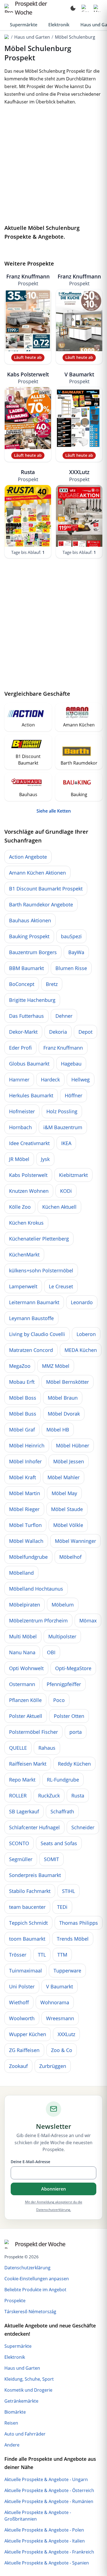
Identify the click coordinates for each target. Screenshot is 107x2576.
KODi (66, 1191)
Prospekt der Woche (40, 2244)
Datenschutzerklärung (27, 2268)
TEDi (62, 1907)
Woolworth (22, 2018)
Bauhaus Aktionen (30, 920)
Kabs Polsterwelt (28, 378)
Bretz (52, 984)
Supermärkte (24, 25)
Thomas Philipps (79, 1923)
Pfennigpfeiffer (64, 1684)
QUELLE (18, 1748)
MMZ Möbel (56, 1366)
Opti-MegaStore (73, 1668)
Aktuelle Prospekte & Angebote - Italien (45, 2541)
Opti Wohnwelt (26, 1668)
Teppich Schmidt (28, 1923)
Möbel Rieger (24, 1509)
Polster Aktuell (26, 1716)
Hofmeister (22, 1111)
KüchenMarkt (24, 1255)
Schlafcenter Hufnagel (34, 1827)
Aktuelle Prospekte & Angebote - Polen (44, 2530)
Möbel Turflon (25, 1525)
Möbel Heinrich (27, 1445)
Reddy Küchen (74, 1764)
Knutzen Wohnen (29, 1191)
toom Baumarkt (27, 1939)
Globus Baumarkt (29, 1064)
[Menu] (97, 8)
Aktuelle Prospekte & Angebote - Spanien (47, 2563)
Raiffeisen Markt (28, 1764)
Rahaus (47, 1748)
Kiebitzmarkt (73, 1175)
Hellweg (81, 1080)
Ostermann (22, 1684)
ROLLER (18, 1796)
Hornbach (20, 1127)
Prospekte (15, 2301)
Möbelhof (70, 1557)
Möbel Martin (25, 1493)
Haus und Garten (32, 37)
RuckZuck (49, 1796)
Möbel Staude (67, 1509)
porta (76, 1732)
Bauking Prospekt (29, 936)
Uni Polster (22, 1986)
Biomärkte (15, 2412)
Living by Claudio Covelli (37, 1334)
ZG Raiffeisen (24, 2050)
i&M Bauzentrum (63, 1127)
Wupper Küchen (28, 2034)
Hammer (19, 1080)
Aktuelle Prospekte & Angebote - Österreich (49, 2490)
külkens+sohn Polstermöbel (41, 1270)
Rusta (28, 475)
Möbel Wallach (26, 1541)
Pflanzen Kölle (25, 1700)
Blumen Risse (71, 968)
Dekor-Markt (23, 1032)
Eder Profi (20, 1048)
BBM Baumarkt (26, 968)
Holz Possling (62, 1111)
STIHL (68, 1891)
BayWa (76, 952)
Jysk (45, 1159)
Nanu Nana (22, 1652)
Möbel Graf (22, 1430)
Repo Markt (22, 1780)
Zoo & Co (62, 2050)
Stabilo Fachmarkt (30, 1891)
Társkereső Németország (30, 2312)
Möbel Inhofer (25, 1461)
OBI (51, 1652)
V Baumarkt (79, 378)
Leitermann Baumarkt (34, 1302)
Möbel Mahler (64, 1477)
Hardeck (50, 1080)
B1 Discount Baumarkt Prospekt (46, 889)
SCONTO (19, 1843)
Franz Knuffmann (28, 280)
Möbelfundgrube (28, 1557)
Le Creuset (61, 1286)
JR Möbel (19, 1159)
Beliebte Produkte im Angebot (35, 2290)
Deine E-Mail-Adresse (30, 2162)
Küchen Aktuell (59, 1207)
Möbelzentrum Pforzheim (38, 1620)
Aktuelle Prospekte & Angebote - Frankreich (49, 2552)
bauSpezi (71, 936)
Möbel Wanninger (75, 1541)
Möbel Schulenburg (75, 37)
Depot (85, 1032)
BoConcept (22, 984)
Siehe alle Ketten (54, 811)
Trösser (18, 1955)
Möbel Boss (23, 1398)
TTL (42, 1955)
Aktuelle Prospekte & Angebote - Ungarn (46, 2479)
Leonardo (82, 1302)
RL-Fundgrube (63, 1780)
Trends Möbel (73, 1939)
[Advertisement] (54, 166)
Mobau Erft (22, 1382)
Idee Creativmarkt (29, 1143)
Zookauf (18, 2066)
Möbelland (21, 1573)
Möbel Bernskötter (67, 1382)
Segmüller (21, 1859)
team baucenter (27, 1907)
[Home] (7, 37)
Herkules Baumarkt (31, 1095)
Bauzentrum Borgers (33, 952)
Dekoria (58, 1032)
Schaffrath (62, 1811)
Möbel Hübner (73, 1445)
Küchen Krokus (26, 1223)
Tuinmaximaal (26, 1971)
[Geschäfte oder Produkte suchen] (85, 8)
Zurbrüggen (53, 2066)
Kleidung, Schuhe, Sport (29, 2379)
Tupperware (67, 1971)
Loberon (86, 1334)
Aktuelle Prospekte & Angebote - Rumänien (49, 2501)
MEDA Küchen (81, 1350)
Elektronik (59, 25)
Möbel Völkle (68, 1525)
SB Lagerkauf (24, 1811)
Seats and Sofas (59, 1843)
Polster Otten (69, 1716)
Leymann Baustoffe (31, 1318)
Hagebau (71, 1064)
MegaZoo (20, 1366)
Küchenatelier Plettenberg (39, 1239)
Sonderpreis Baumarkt (35, 1875)
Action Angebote (28, 857)
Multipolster (62, 1636)
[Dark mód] (73, 8)
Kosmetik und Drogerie (28, 2390)
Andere (12, 2445)
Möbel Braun (63, 1398)
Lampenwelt (23, 1286)
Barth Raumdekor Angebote (41, 904)
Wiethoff (19, 2002)
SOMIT (51, 1859)
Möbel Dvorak (64, 1414)
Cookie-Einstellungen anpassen (37, 2279)
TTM (62, 1955)
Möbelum (63, 1605)
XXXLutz (79, 475)
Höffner (74, 1095)
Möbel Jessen (69, 1461)
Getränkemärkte (21, 2401)
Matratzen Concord (31, 1350)
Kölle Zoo (20, 1207)
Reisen (11, 2423)
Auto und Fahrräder (25, 2434)
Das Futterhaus (26, 1016)
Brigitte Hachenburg (32, 1000)
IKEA (66, 1143)
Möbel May (64, 1493)
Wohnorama (55, 2002)
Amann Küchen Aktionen (37, 873)
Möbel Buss (23, 1414)
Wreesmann (60, 2018)
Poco (59, 1700)
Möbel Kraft (22, 1477)
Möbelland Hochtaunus (36, 1589)
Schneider (83, 1827)
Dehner (64, 1016)
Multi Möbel (23, 1636)
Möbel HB (58, 1430)
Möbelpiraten (25, 1605)
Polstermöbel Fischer (33, 1732)
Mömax (88, 1620)
